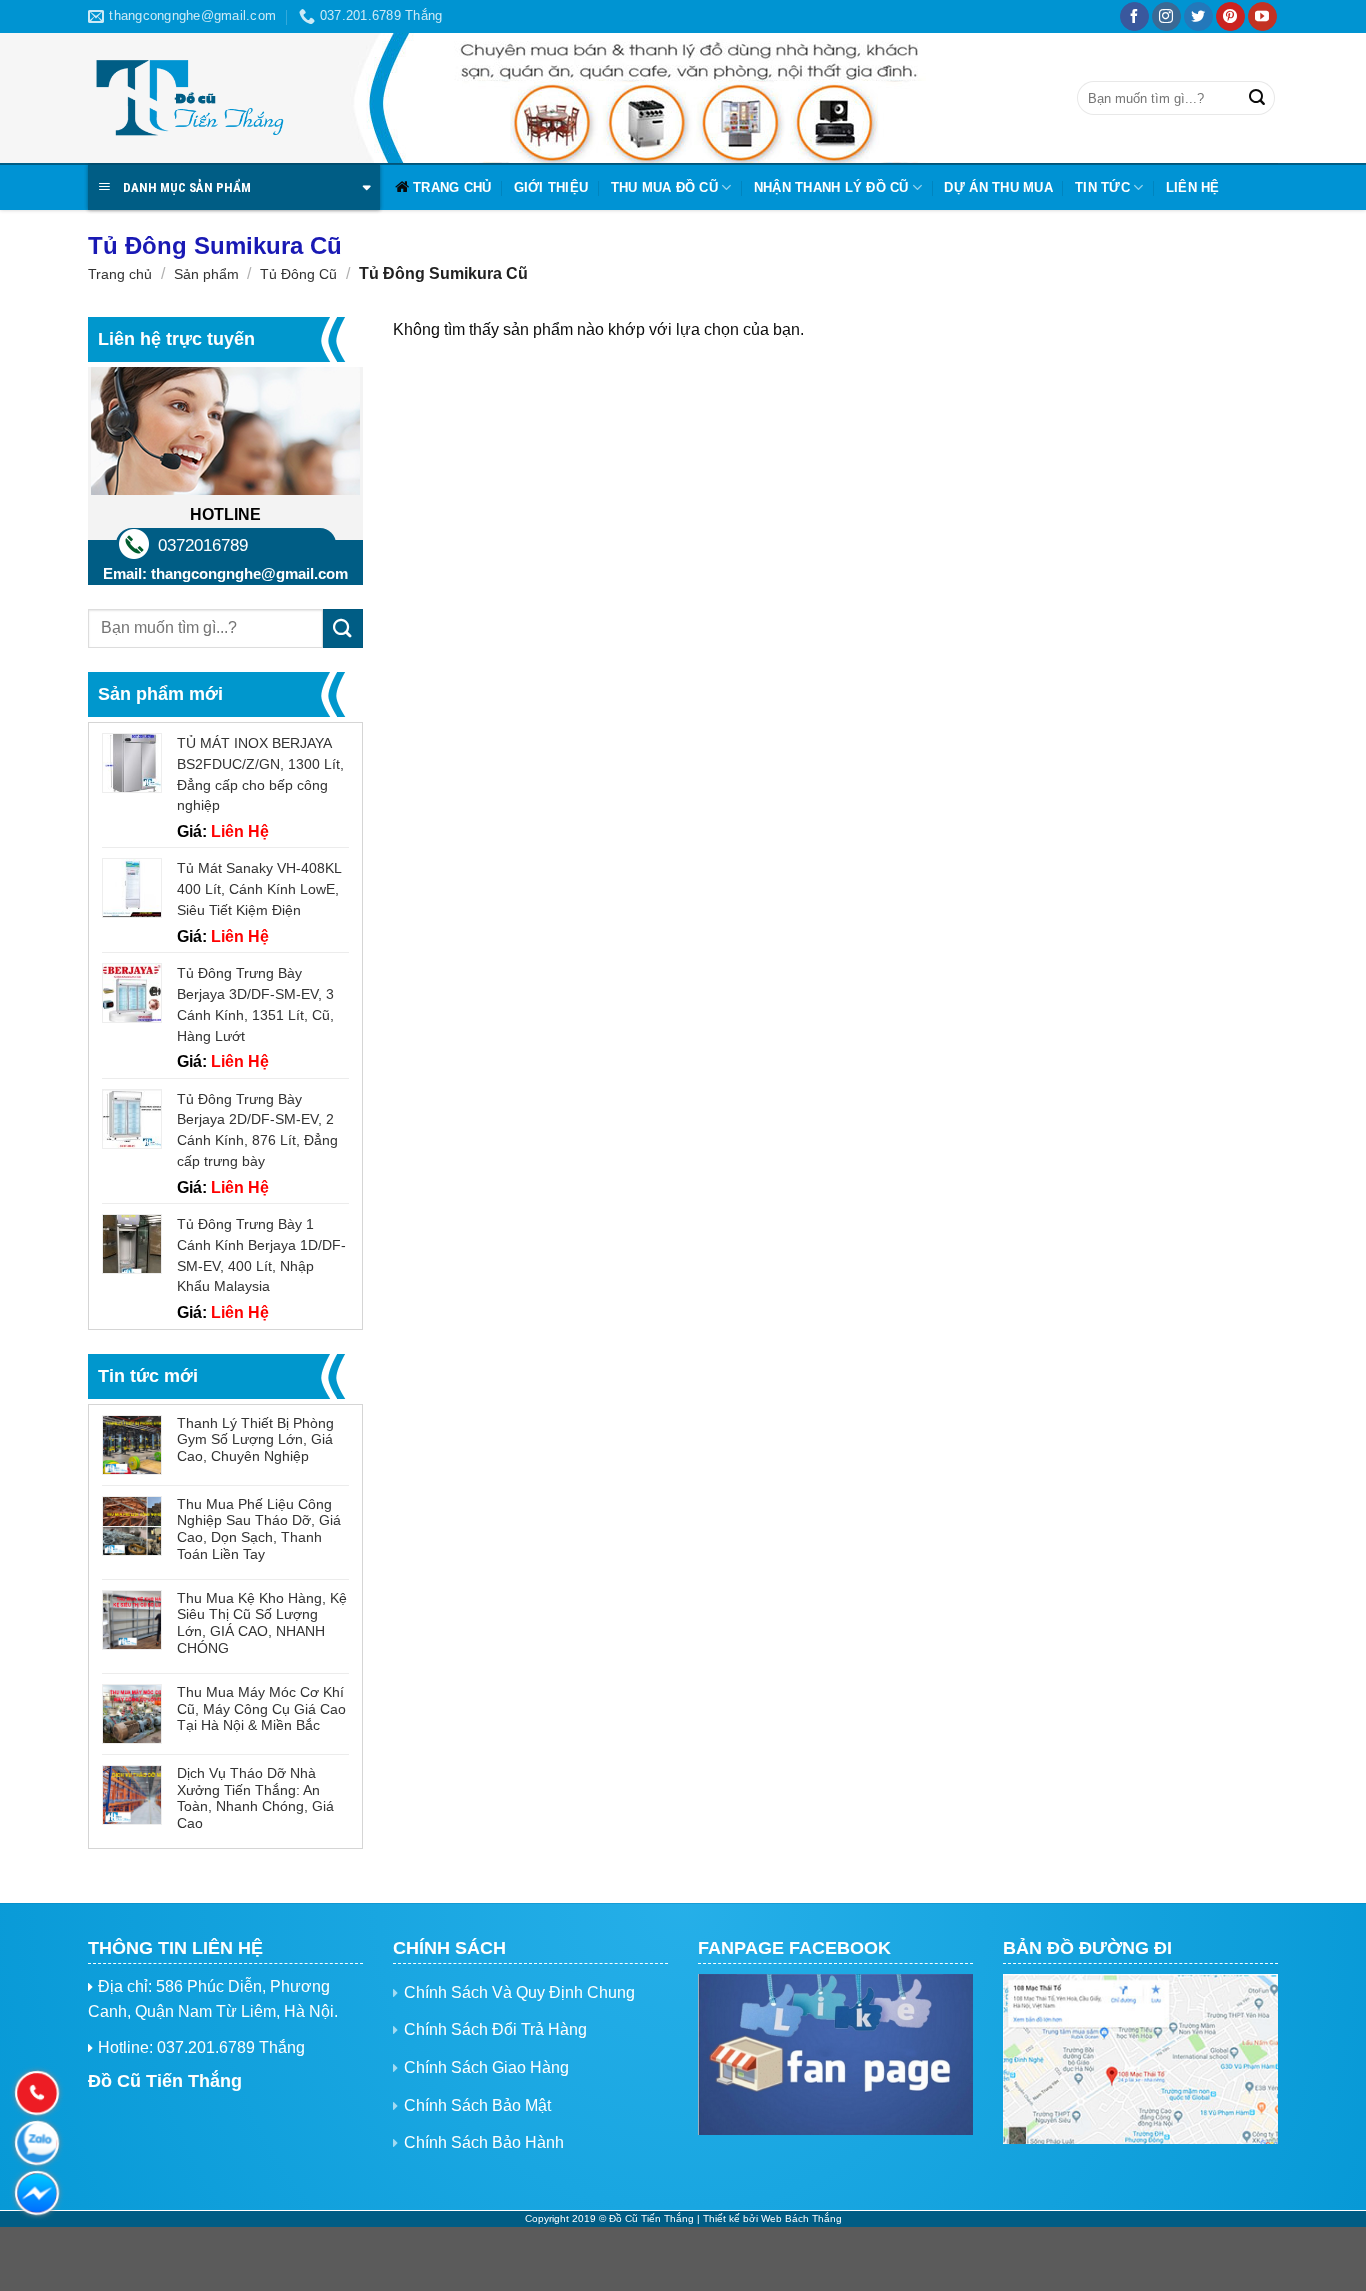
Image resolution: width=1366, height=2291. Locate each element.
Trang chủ (452, 187)
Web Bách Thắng (801, 2218)
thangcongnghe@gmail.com (249, 573)
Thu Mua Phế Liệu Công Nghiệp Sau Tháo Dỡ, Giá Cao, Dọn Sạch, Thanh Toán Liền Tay (259, 1529)
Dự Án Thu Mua (998, 187)
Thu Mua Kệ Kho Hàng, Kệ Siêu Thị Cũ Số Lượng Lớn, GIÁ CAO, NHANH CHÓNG (262, 1623)
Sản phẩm (206, 274)
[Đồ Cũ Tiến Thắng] (188, 98)
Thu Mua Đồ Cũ (664, 187)
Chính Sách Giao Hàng (486, 2067)
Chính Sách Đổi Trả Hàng (495, 2029)
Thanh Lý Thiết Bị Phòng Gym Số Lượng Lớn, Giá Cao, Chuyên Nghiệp (255, 1440)
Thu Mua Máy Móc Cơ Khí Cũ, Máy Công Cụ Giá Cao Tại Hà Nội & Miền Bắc (261, 1709)
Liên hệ (1193, 187)
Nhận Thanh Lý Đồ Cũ (831, 187)
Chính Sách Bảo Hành (484, 2142)
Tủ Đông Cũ (298, 274)
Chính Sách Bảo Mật (477, 2105)
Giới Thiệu (551, 187)
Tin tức (1102, 187)
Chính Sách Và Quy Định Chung (519, 1992)
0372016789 (203, 545)
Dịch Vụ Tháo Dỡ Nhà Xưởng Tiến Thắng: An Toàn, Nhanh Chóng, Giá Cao (255, 1798)
